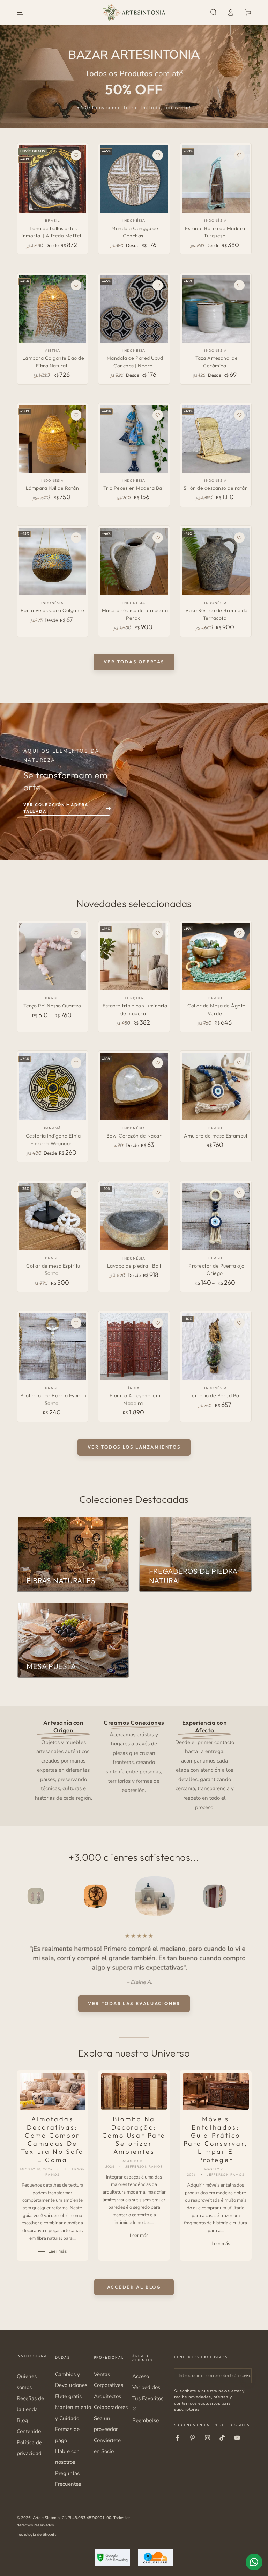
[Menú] (20, 13)
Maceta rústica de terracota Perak (135, 614)
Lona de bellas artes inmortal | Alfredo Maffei (51, 232)
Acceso (141, 2376)
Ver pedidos (146, 2387)
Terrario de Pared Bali (216, 1395)
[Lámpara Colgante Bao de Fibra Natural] (53, 309)
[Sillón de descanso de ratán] (215, 439)
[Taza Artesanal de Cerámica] (215, 309)
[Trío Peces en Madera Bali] (134, 439)
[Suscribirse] (248, 2376)
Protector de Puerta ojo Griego (217, 1270)
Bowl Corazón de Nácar (134, 1136)
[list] (134, 1764)
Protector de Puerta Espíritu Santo (53, 1399)
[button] (213, 13)
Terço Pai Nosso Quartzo (52, 1006)
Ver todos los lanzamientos (134, 1447)
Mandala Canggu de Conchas (135, 232)
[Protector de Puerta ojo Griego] (215, 1216)
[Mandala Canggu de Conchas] (134, 179)
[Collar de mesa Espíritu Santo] (53, 1216)
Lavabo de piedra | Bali (134, 1266)
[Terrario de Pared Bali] (215, 1346)
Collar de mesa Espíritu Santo (53, 1270)
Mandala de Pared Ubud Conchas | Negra (135, 362)
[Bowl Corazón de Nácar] (134, 1086)
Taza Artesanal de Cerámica (217, 362)
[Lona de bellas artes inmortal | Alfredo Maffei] (53, 179)
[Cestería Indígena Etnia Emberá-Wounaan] (53, 1086)
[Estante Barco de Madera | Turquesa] (215, 179)
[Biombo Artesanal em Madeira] (134, 1346)
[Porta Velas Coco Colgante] (53, 561)
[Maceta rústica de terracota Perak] (134, 561)
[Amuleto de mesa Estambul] (215, 1086)
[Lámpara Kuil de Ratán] (53, 439)
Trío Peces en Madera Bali (134, 488)
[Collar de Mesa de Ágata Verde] (215, 957)
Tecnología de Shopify (37, 2534)
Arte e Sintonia (46, 2518)
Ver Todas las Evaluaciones (134, 2003)
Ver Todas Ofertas (134, 662)
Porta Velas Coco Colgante (53, 610)
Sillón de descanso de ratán (216, 488)
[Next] (245, 1896)
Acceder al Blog (134, 2287)
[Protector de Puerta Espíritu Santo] (53, 1346)
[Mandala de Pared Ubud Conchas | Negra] (134, 309)
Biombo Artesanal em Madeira (135, 1399)
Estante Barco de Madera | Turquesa (217, 232)
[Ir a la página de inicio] (134, 13)
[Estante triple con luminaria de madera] (134, 957)
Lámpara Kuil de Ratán (53, 488)
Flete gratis (68, 2396)
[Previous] (23, 1896)
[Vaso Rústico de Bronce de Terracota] (215, 561)
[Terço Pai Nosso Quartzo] (53, 957)
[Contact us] (254, 2562)
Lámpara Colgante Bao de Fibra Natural (53, 362)
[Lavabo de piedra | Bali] (134, 1216)
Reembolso (146, 2420)
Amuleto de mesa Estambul (215, 1136)
